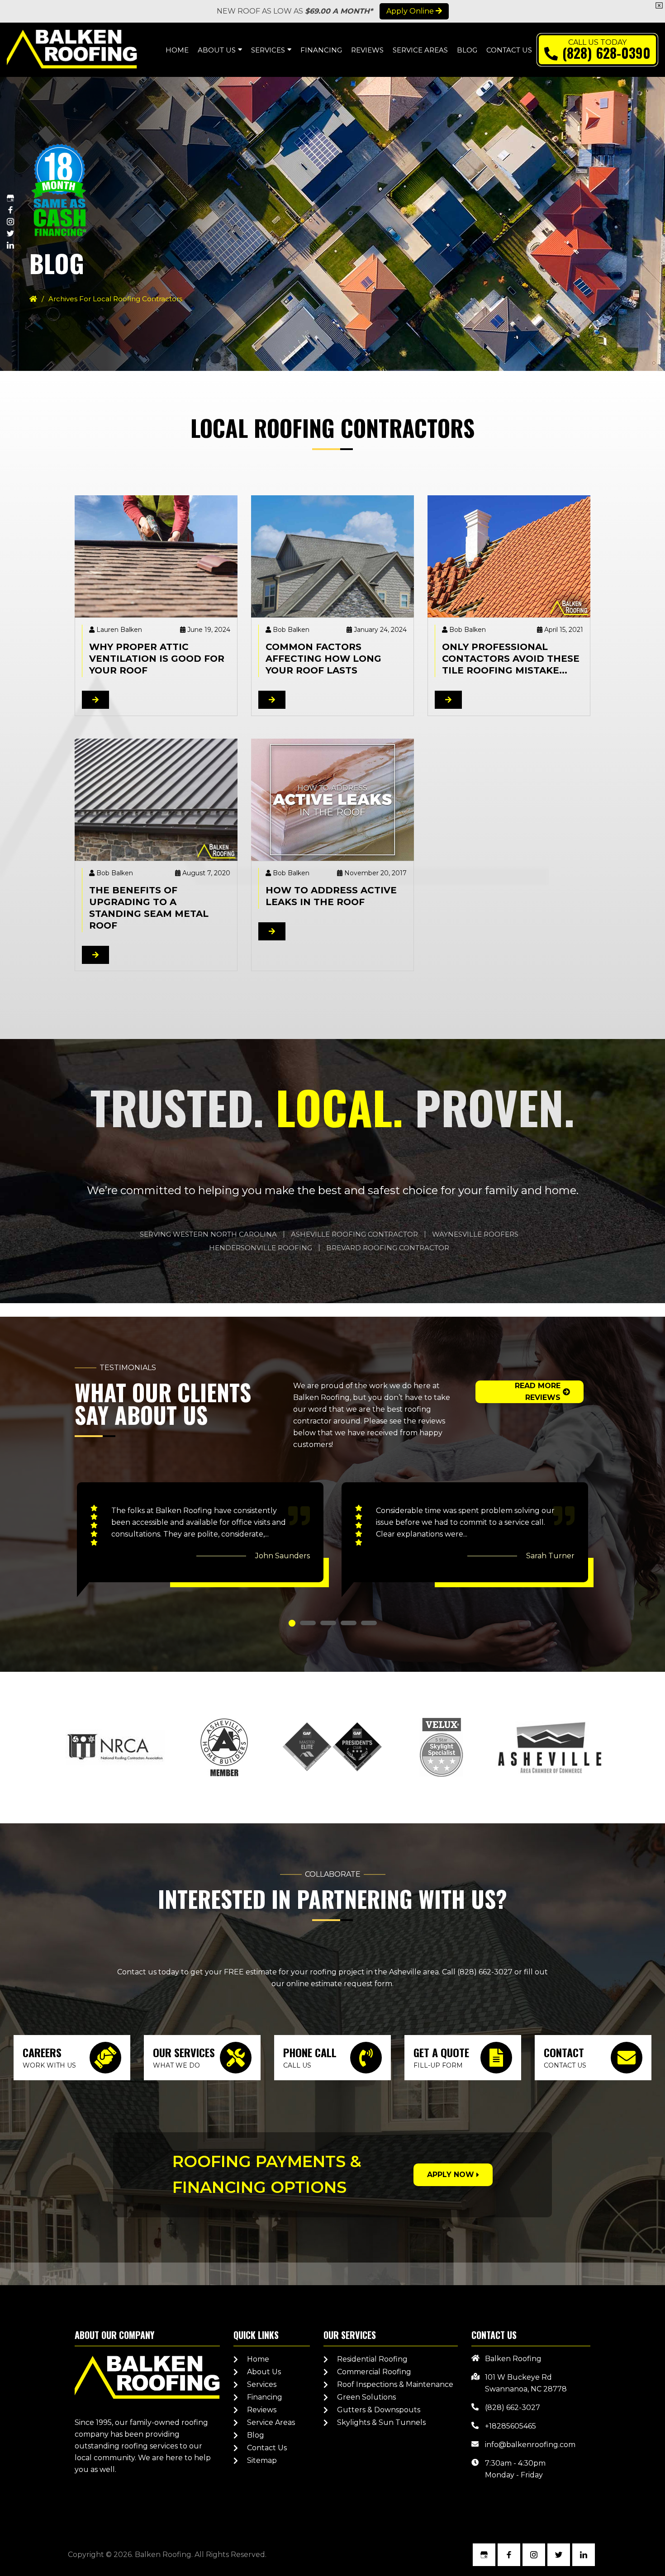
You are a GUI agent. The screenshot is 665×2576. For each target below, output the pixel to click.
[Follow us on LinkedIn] (10, 245)
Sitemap (262, 2460)
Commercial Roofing (374, 2372)
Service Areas (271, 2422)
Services (262, 2384)
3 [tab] (328, 1623)
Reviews (262, 2410)
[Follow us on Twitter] (10, 233)
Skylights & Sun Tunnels (381, 2422)
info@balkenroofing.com (530, 2445)
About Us (264, 2372)
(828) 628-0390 (606, 53)
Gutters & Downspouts (379, 2410)
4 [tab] (349, 1623)
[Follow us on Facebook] (10, 210)
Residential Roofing (372, 2359)
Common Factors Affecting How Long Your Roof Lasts (323, 659)
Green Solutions (366, 2397)
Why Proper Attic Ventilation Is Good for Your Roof (157, 659)
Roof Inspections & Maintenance (395, 2384)
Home (258, 2359)
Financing (265, 2397)
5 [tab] (369, 1623)
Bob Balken (291, 630)
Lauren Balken (119, 630)
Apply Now (451, 2175)
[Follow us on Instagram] (10, 222)
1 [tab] (292, 1623)
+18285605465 (511, 2426)
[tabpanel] (200, 1540)
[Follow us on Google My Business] (10, 198)
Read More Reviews (538, 1392)
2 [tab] (308, 1623)
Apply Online (411, 11)
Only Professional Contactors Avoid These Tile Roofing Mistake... (511, 659)
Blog (256, 2435)
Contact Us (267, 2448)
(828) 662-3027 (485, 1972)
